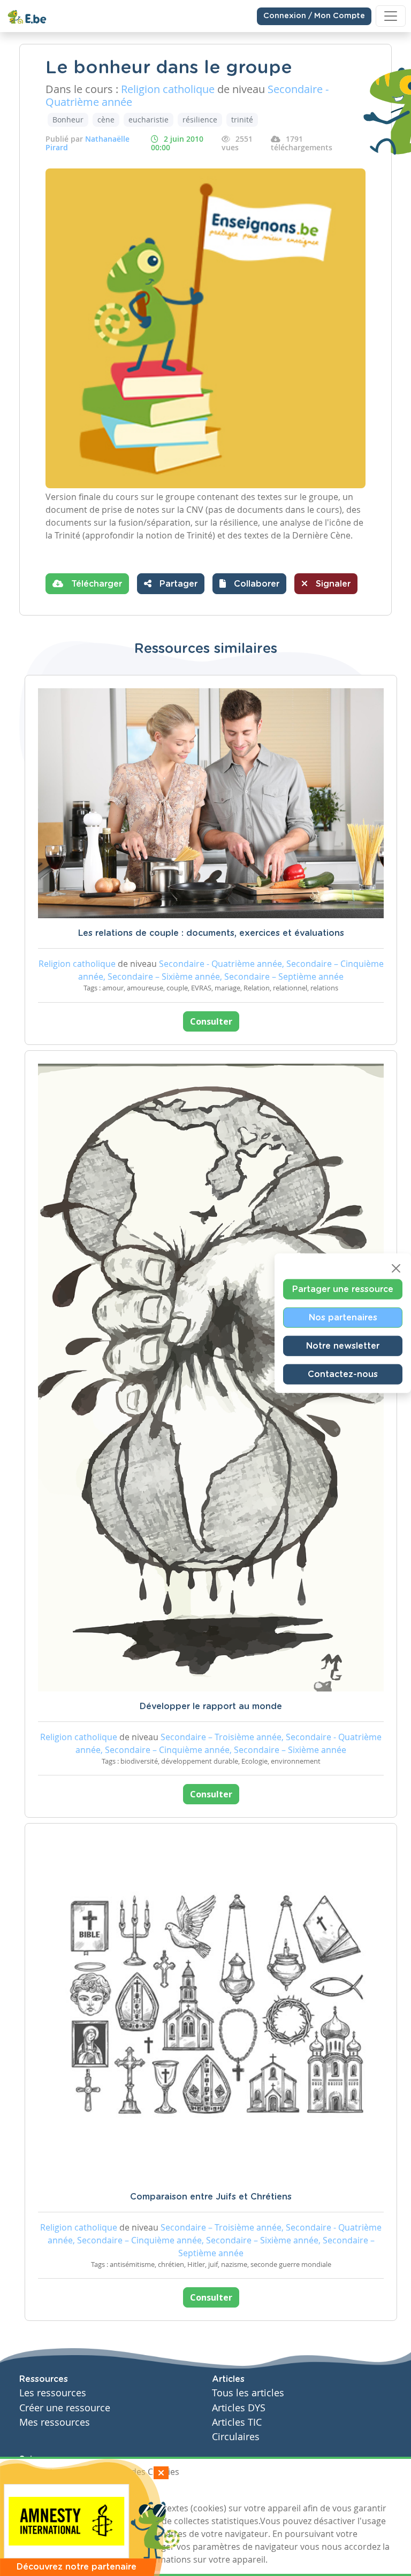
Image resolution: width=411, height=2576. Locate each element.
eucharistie (149, 120)
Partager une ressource (343, 1289)
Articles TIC (237, 2422)
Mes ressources (55, 2422)
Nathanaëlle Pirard (87, 143)
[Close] (396, 1268)
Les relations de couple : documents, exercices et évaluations (211, 933)
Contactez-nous (343, 1374)
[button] (249, 584)
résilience (200, 120)
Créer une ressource (65, 2408)
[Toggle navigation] (391, 16)
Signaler (332, 584)
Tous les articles (248, 2393)
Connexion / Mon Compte (314, 16)
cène (106, 120)
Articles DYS (239, 2408)
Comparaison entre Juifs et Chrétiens (211, 2197)
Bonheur (68, 120)
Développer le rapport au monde (211, 1706)
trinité (242, 120)
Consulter (211, 1021)
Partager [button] (177, 584)
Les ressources (53, 2393)
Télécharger (95, 584)
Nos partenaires (343, 1317)
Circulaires (236, 2437)
